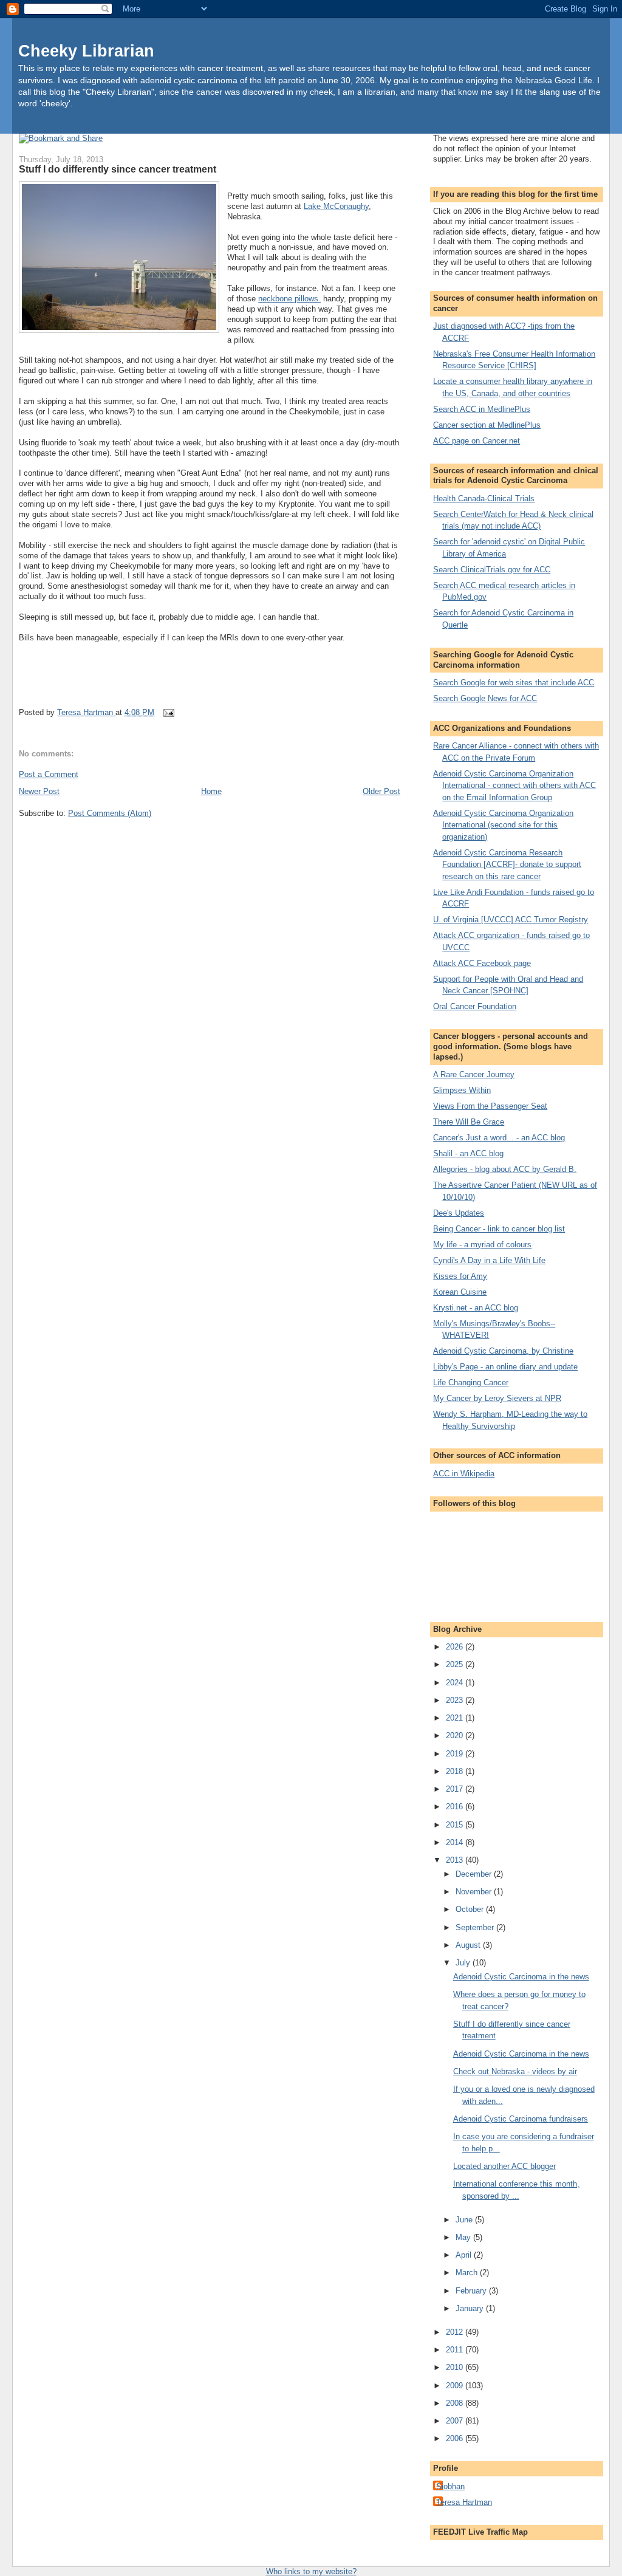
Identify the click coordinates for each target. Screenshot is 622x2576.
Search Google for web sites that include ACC (514, 683)
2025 (456, 1664)
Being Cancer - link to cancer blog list (499, 1229)
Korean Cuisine (460, 1292)
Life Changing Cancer (471, 1382)
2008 (456, 2403)
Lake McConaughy (336, 206)
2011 (456, 2350)
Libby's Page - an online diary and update (505, 1367)
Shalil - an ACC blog (468, 1153)
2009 (456, 2386)
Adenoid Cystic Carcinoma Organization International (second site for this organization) (503, 825)
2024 (456, 1683)
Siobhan (450, 2486)
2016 (456, 1807)
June (465, 2220)
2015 (456, 1825)
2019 (456, 1754)
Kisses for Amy (460, 1276)
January (471, 2308)
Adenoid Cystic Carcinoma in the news (521, 1977)
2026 (456, 1647)
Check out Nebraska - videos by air (515, 2071)
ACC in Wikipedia (464, 1474)
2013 (456, 1860)
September (476, 1927)
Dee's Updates (459, 1213)
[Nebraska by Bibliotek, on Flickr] (119, 259)
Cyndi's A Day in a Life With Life (489, 1260)
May (464, 2237)
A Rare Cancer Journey (474, 1074)
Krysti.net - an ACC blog (476, 1308)
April (465, 2255)
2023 (456, 1700)
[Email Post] (168, 712)
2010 (456, 2367)
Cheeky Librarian (86, 51)
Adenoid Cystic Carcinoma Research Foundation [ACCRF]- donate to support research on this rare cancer (507, 865)
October (471, 1909)
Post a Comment (49, 774)
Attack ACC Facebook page (482, 963)
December (475, 1874)
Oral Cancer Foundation (475, 1006)
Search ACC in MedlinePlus (482, 409)
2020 (456, 1735)
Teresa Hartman (464, 2502)
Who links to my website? (311, 2571)
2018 (456, 1771)
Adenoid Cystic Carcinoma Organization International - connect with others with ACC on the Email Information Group (514, 786)
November (475, 1892)
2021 (456, 1718)
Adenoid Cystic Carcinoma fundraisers (521, 2119)
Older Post (381, 791)
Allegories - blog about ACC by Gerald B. (505, 1169)
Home (211, 791)
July (464, 1963)
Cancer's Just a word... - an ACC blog (499, 1138)
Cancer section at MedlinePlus (487, 425)
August (469, 1945)
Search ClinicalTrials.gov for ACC (492, 570)
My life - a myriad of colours (482, 1245)
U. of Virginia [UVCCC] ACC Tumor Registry (511, 920)
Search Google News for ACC (485, 698)
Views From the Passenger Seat (490, 1106)
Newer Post (39, 791)
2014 (456, 1842)
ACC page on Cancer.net (477, 441)
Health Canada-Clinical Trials (484, 498)
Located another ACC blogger (504, 2166)
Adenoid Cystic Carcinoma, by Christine (503, 1351)
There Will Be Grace (469, 1122)
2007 (456, 2421)
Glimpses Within (462, 1090)
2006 (456, 2438)
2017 (456, 1789)
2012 (456, 2332)
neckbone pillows (289, 299)
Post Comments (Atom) (110, 813)
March (468, 2273)
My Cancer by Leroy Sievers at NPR (497, 1398)
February (472, 2291)
